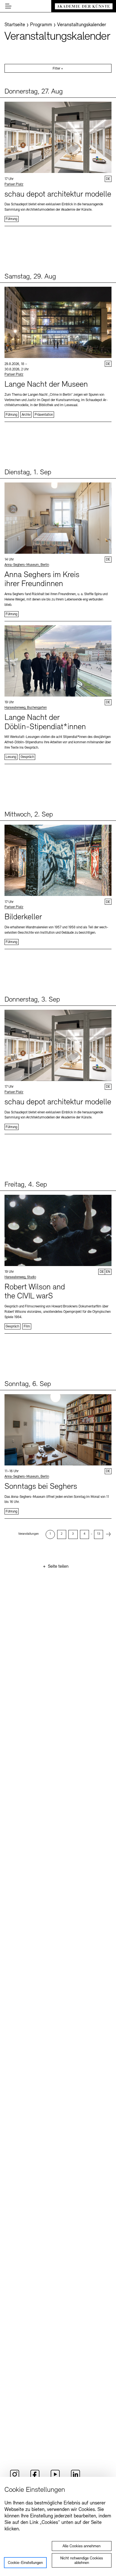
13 (99, 1534)
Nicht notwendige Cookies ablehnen (82, 2561)
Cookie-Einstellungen (25, 2563)
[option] (50, 1534)
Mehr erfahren (58, 162)
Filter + (58, 69)
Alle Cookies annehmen (82, 2546)
